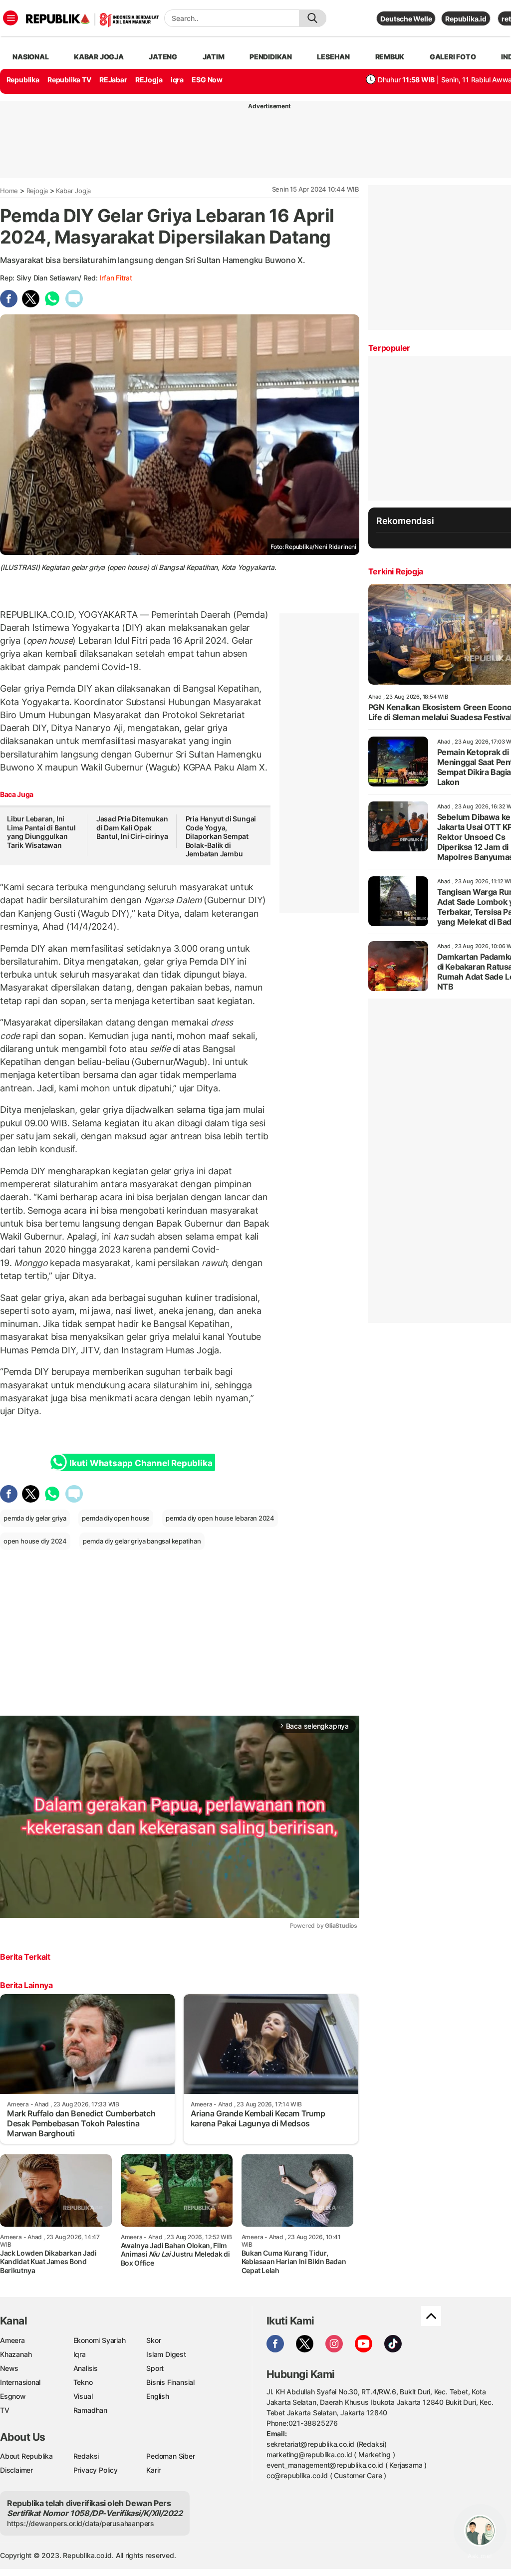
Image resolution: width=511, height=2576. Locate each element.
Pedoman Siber (170, 2456)
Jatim (214, 57)
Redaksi (86, 2456)
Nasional (30, 57)
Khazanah (16, 2354)
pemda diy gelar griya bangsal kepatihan (142, 1541)
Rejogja (37, 191)
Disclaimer (16, 2470)
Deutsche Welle (406, 19)
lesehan (333, 57)
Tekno (83, 2382)
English (158, 2396)
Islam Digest (166, 2354)
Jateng (163, 57)
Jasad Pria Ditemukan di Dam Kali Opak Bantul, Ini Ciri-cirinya (132, 827)
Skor (153, 2340)
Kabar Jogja (73, 191)
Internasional (20, 2382)
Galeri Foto (453, 57)
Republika (23, 80)
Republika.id (466, 19)
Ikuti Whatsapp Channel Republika (141, 1463)
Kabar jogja (99, 57)
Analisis (86, 2368)
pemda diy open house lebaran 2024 (220, 1518)
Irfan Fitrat (116, 278)
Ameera (12, 2340)
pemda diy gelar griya (35, 1518)
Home (9, 191)
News (9, 2368)
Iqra (80, 2354)
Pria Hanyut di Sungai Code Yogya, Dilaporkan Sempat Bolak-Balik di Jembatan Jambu (221, 836)
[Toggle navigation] (10, 18)
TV (5, 2410)
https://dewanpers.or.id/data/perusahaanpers (81, 2523)
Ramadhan (90, 2410)
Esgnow (13, 2396)
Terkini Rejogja (396, 571)
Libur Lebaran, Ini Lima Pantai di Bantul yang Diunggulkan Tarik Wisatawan (41, 832)
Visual (83, 2396)
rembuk (390, 57)
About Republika (26, 2456)
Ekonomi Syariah (100, 2340)
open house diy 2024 (35, 1541)
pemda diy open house (116, 1518)
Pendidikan (271, 57)
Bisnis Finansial (170, 2382)
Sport (155, 2368)
